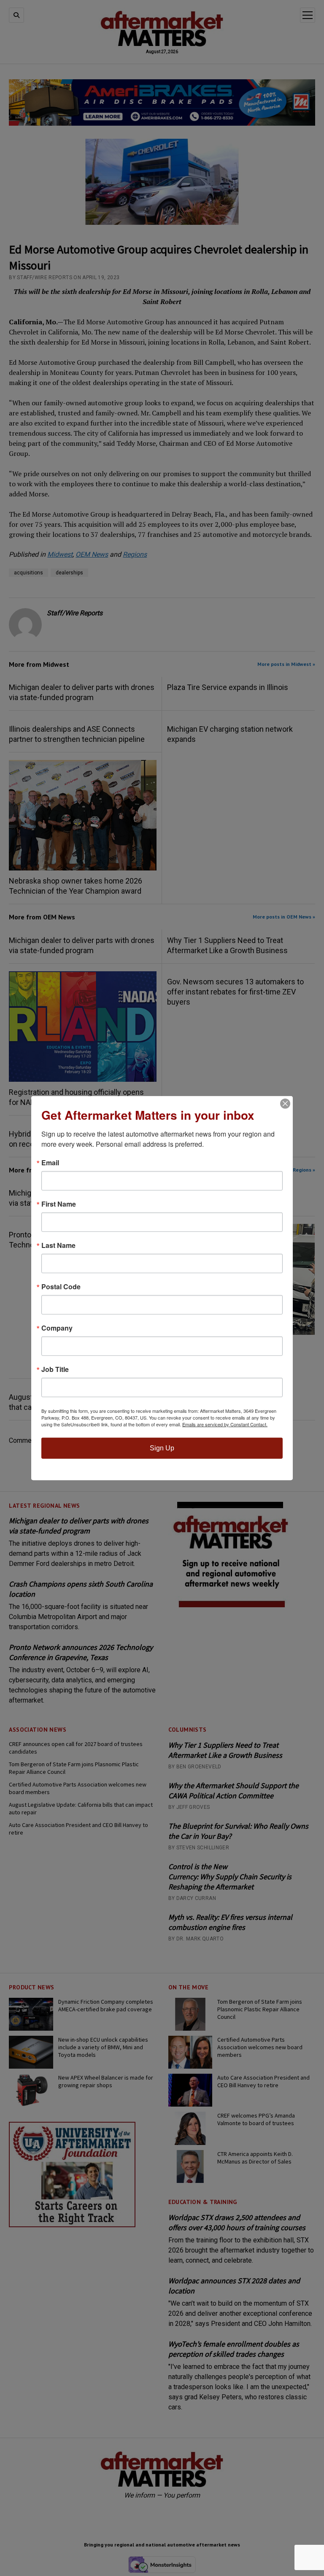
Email (50, 1163)
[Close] (285, 1104)
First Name (59, 1204)
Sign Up (162, 1448)
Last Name (58, 1245)
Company (57, 1328)
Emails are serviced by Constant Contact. (225, 1424)
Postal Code (61, 1287)
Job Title (55, 1369)
